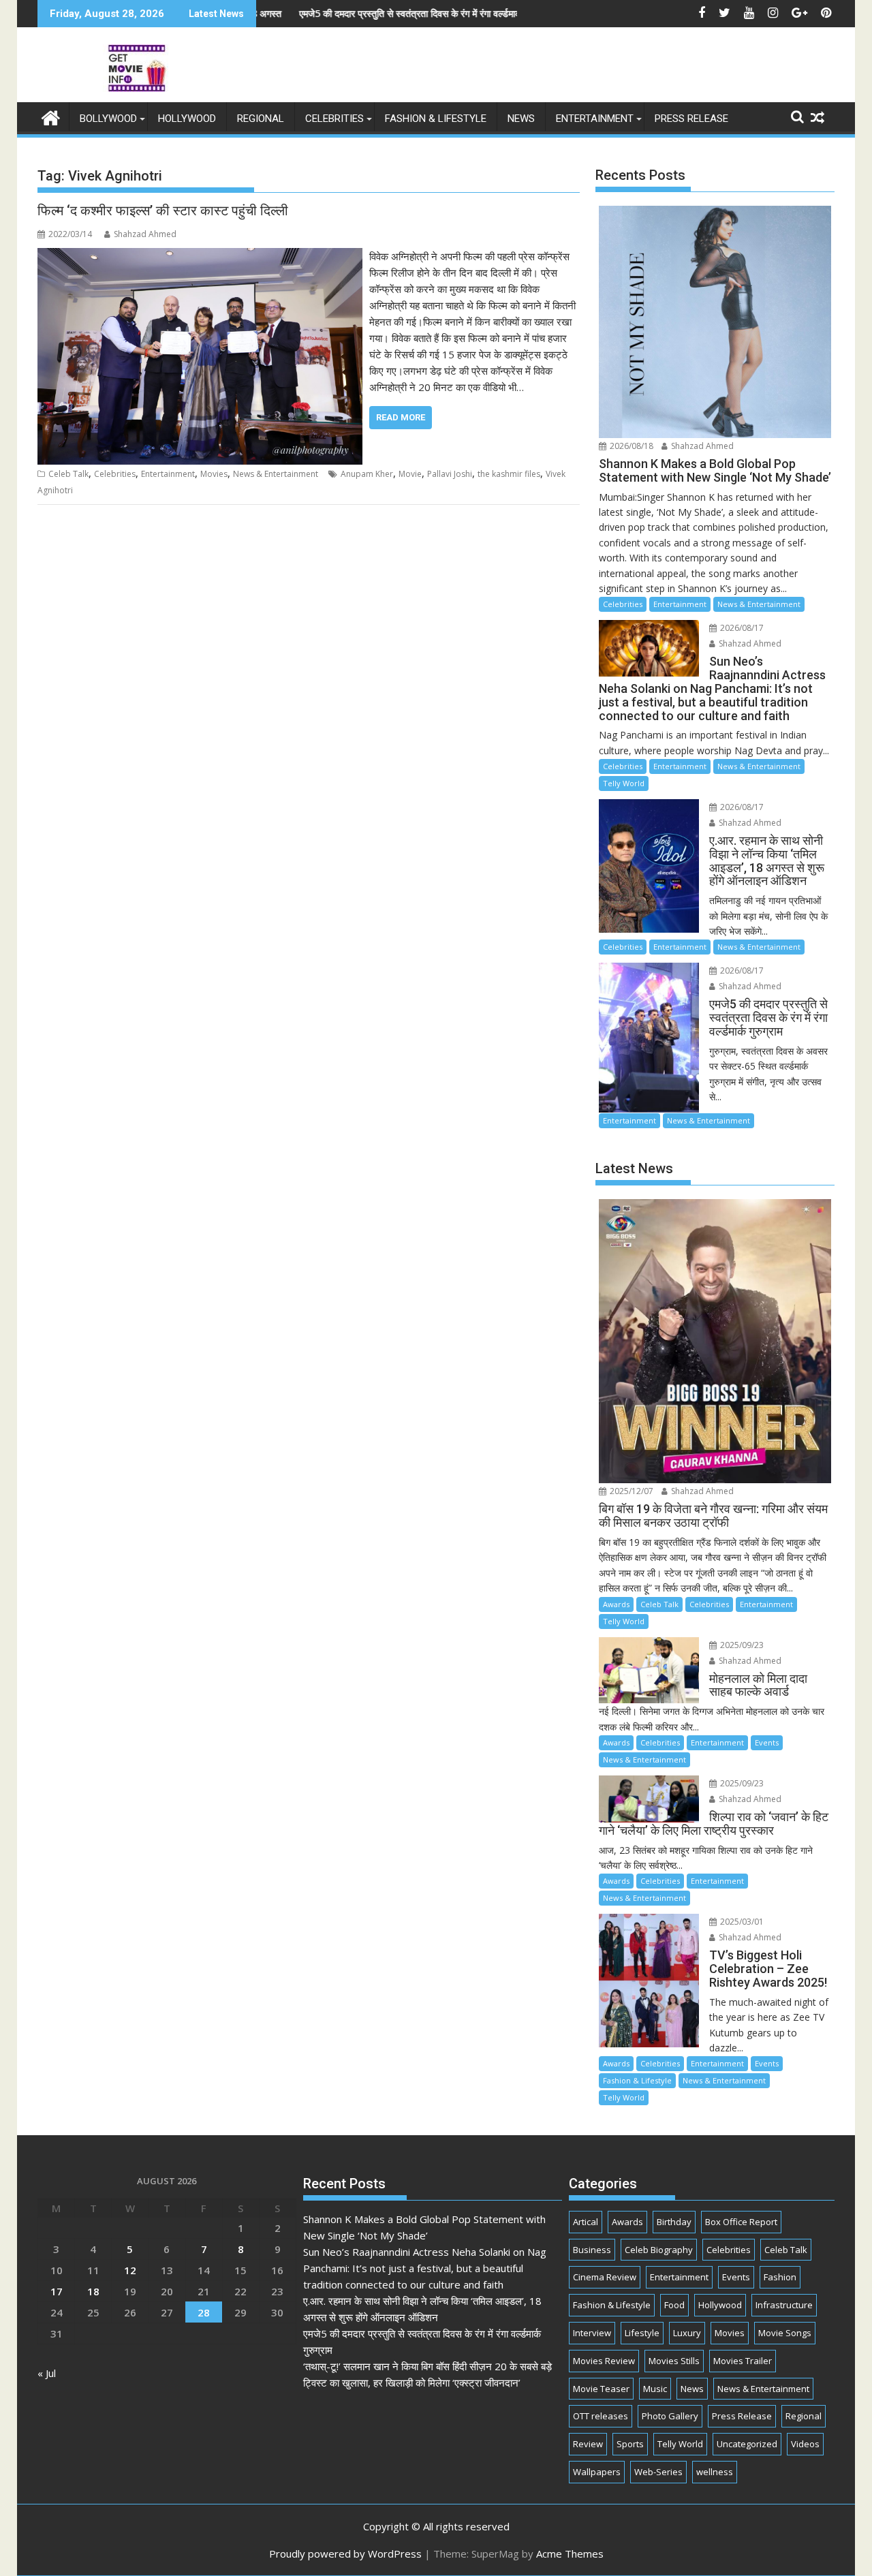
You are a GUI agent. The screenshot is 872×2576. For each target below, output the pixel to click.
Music (655, 2389)
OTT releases (601, 2416)
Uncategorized (747, 2444)
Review (588, 2444)
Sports (630, 2444)
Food (674, 2305)
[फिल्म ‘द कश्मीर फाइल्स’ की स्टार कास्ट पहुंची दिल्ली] (200, 256)
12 (130, 2270)
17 (57, 2291)
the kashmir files (509, 474)
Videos (805, 2444)
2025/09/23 (741, 1645)
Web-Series (658, 2472)
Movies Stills (674, 2361)
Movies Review (604, 2361)
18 (93, 2291)
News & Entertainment (276, 474)
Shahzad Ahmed (145, 234)
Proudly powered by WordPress (345, 2554)
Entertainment (595, 119)
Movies (214, 474)
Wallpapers (597, 2472)
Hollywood (187, 119)
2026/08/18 (630, 446)
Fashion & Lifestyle (436, 119)
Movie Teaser (601, 2389)
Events (767, 1742)
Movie (410, 474)
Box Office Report (741, 2222)
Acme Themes (570, 2554)
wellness (715, 2472)
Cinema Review (605, 2277)
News (521, 119)
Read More (401, 417)
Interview (592, 2333)
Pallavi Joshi (450, 474)
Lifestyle (642, 2333)
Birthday (674, 2222)
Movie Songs (785, 2333)
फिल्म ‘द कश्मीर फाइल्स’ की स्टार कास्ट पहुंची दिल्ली (163, 211)
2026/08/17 (741, 628)
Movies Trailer (743, 2361)
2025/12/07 (630, 1491)
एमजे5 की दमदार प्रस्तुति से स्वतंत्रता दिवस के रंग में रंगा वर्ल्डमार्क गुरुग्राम (333, 13)
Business (592, 2250)
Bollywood (108, 119)
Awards (616, 1604)
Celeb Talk (68, 474)
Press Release (691, 119)
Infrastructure (784, 2305)
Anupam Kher (367, 474)
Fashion (780, 2277)
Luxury (687, 2333)
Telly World (624, 783)
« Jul (47, 2373)
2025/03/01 (741, 1922)
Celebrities (334, 119)
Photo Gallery (670, 2416)
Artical (586, 2222)
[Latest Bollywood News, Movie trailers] (51, 116)
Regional (261, 119)
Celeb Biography (659, 2250)
